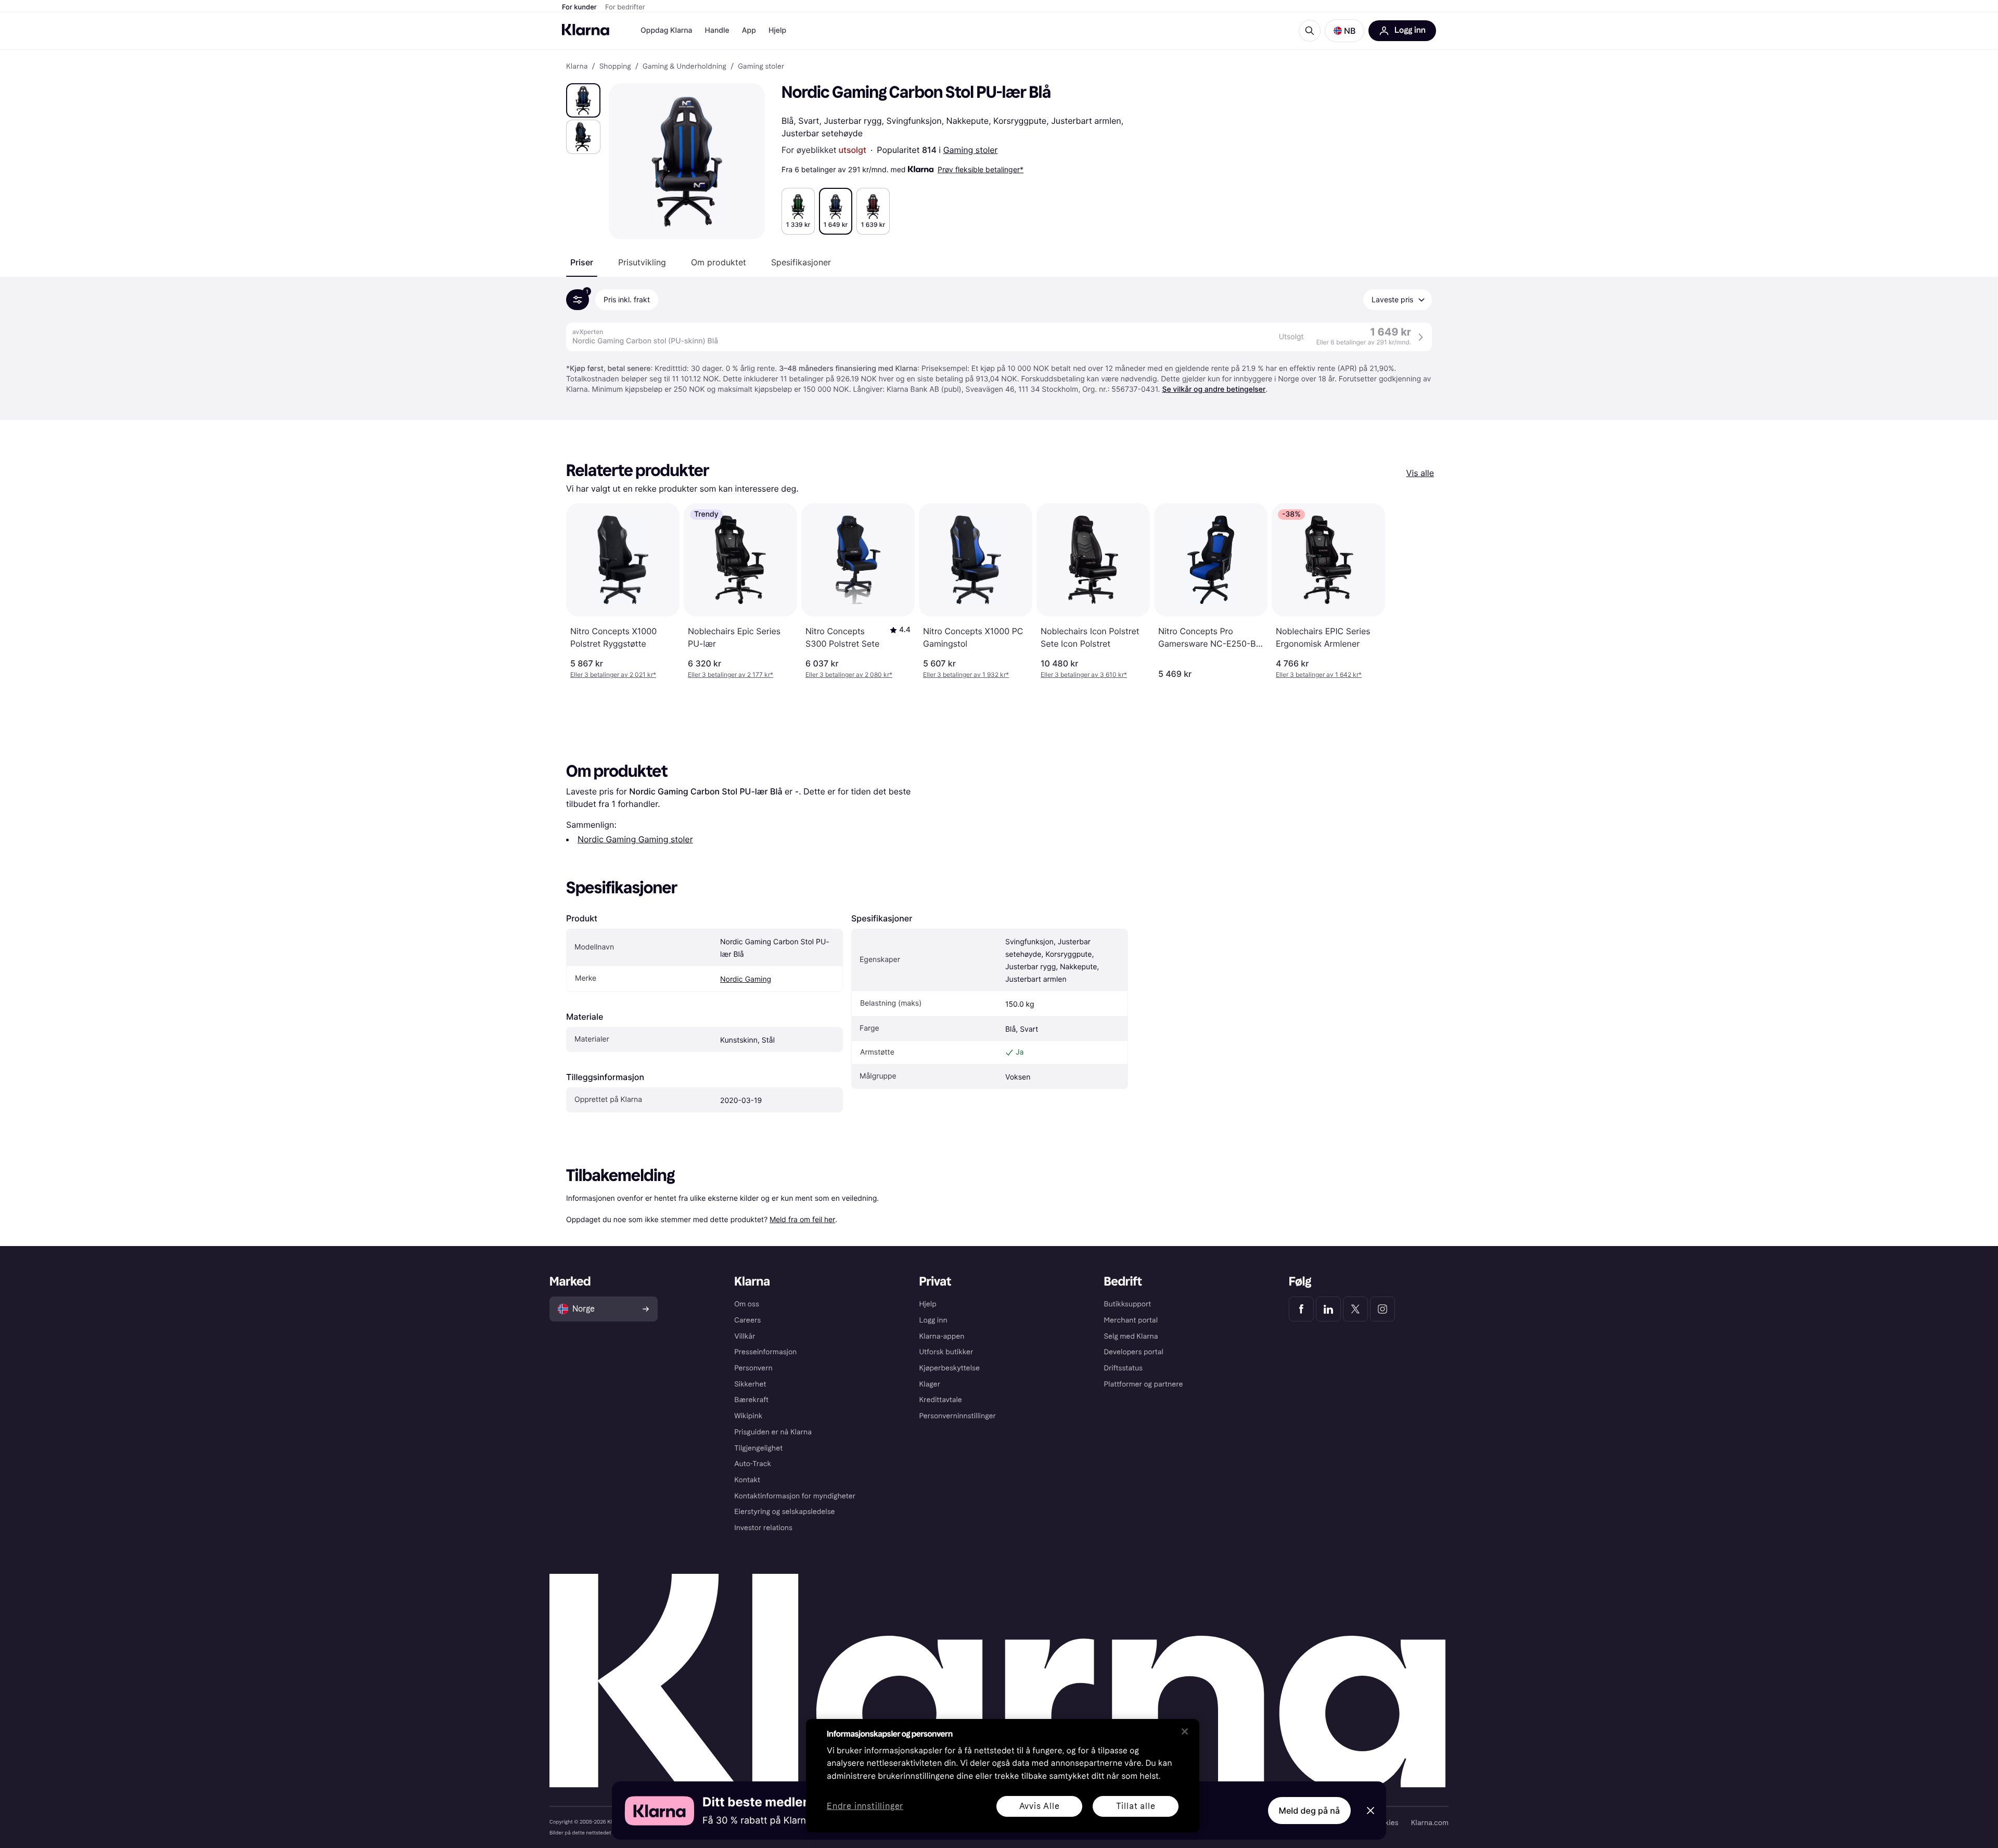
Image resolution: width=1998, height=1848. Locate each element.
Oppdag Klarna (667, 30)
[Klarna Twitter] (1355, 1309)
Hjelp (777, 30)
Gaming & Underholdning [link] (684, 67)
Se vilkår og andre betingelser (1214, 389)
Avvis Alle (1040, 1806)
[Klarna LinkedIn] (1328, 1309)
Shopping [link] (615, 67)
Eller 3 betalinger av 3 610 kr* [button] (1084, 675)
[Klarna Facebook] (1301, 1309)
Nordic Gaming (746, 979)
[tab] (582, 262)
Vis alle (1420, 473)
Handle (717, 30)
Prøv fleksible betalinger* (981, 169)
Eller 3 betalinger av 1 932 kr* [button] (966, 675)
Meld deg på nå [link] (1309, 1811)
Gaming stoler (971, 150)
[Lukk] (1185, 1731)
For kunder (579, 7)
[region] (1003, 1776)
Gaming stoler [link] (761, 67)
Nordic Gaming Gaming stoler (635, 839)
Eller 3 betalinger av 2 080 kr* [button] (849, 675)
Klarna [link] (577, 67)
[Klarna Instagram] (1382, 1309)
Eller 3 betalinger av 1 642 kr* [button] (1319, 675)
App (749, 30)
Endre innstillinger (865, 1807)
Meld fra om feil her (802, 1219)
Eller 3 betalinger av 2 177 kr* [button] (731, 675)
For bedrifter (625, 7)
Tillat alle (1136, 1806)
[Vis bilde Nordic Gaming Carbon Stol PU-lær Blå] (583, 100)
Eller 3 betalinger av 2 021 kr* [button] (613, 675)
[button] (1344, 31)
